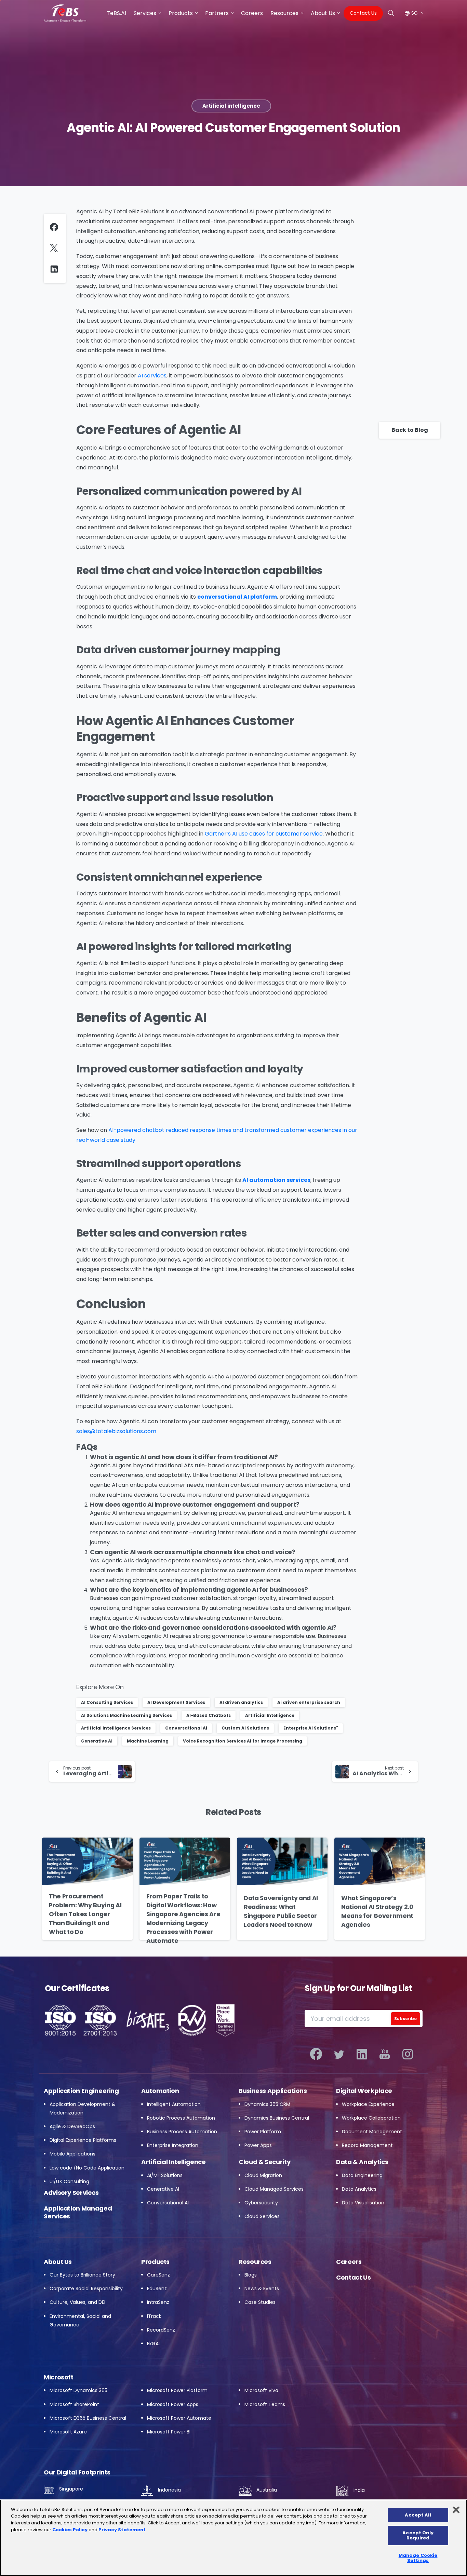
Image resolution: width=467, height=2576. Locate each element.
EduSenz (157, 2288)
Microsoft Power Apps (173, 2404)
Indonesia (169, 2490)
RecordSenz (161, 2330)
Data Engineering (362, 2175)
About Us (58, 2262)
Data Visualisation (363, 2203)
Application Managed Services (78, 2212)
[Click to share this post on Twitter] (56, 248)
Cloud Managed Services (274, 2189)
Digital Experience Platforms (83, 2140)
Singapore (70, 2489)
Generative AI (97, 1741)
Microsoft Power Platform (177, 2390)
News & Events (262, 2288)
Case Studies (260, 2302)
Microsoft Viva (261, 2390)
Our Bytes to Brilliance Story (82, 2275)
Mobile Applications (72, 2154)
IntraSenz (158, 2302)
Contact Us (353, 2277)
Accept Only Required (418, 2535)
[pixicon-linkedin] (362, 2054)
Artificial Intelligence (270, 1715)
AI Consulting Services (107, 1702)
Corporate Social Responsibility (86, 2288)
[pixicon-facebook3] (316, 2054)
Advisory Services (71, 2193)
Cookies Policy (70, 2530)
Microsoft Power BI (169, 2432)
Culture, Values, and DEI (77, 2302)
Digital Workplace (364, 2091)
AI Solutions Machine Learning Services (126, 1715)
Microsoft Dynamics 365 (78, 2390)
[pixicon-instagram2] (408, 2054)
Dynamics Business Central (277, 2118)
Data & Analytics (362, 2162)
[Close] (456, 2510)
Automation (160, 2091)
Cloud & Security (264, 2162)
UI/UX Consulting (69, 2181)
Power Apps (258, 2145)
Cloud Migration (263, 2175)
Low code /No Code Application (87, 2168)
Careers (349, 2262)
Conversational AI (186, 1728)
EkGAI (153, 2344)
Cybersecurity (261, 2203)
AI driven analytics (241, 1702)
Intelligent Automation (174, 2104)
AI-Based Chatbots (209, 1715)
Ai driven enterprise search (309, 1702)
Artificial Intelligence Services (116, 1728)
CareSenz (158, 2275)
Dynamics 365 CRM (267, 2104)
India (358, 2490)
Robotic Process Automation (181, 2118)
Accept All (418, 2515)
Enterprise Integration (173, 2145)
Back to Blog (410, 430)
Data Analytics (359, 2189)
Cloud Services (262, 2216)
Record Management (367, 2145)
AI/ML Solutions (165, 2175)
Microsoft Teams (265, 2404)
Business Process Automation (182, 2132)
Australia (266, 2490)
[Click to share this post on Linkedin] (56, 269)
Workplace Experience (368, 2104)
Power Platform (263, 2132)
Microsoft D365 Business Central (88, 2418)
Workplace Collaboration (371, 2118)
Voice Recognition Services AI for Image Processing (243, 1741)
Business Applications (273, 2091)
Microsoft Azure (68, 2432)
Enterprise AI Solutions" (311, 1728)
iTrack (154, 2316)
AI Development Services (176, 1702)
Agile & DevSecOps (72, 2126)
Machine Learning (148, 1741)
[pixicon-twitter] (339, 2054)
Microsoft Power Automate (179, 2418)
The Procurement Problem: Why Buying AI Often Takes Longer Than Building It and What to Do (85, 1914)
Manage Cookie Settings (418, 2558)
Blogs (251, 2275)
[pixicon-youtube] (385, 2054)
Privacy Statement (122, 2530)
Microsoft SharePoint (74, 2404)
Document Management (372, 2132)
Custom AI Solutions (245, 1728)
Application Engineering (81, 2091)
